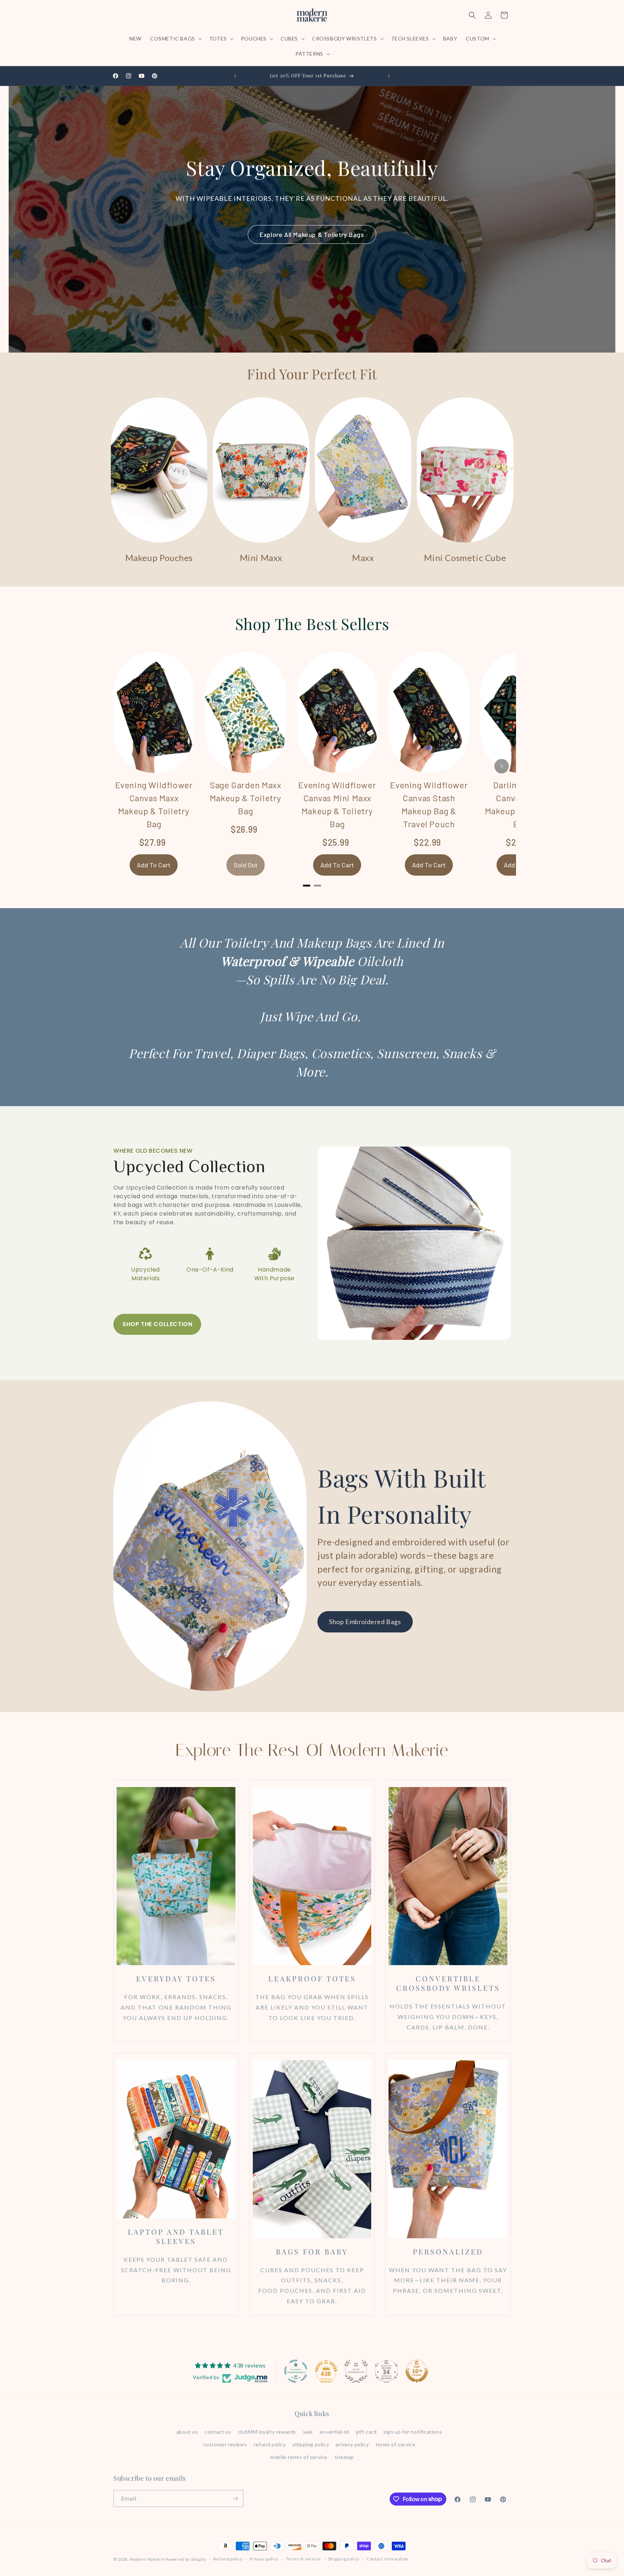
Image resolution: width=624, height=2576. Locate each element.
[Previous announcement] (235, 76)
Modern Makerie (147, 2559)
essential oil (334, 2432)
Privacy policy (264, 2559)
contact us (218, 2432)
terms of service (396, 2444)
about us (187, 2432)
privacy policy (352, 2444)
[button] (175, 39)
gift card (366, 2432)
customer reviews (225, 2444)
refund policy (270, 2444)
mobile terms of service (299, 2457)
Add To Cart (154, 865)
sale (308, 2432)
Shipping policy (344, 2559)
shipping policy (311, 2444)
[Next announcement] (389, 76)
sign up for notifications (413, 2432)
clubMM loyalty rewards (267, 2432)
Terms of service (303, 2559)
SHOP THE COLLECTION (157, 1324)
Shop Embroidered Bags (365, 1622)
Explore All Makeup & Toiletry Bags (312, 234)
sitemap (344, 2457)
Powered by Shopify (186, 2559)
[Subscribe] (235, 2499)
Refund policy (228, 2559)
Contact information (387, 2559)
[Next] (502, 766)
